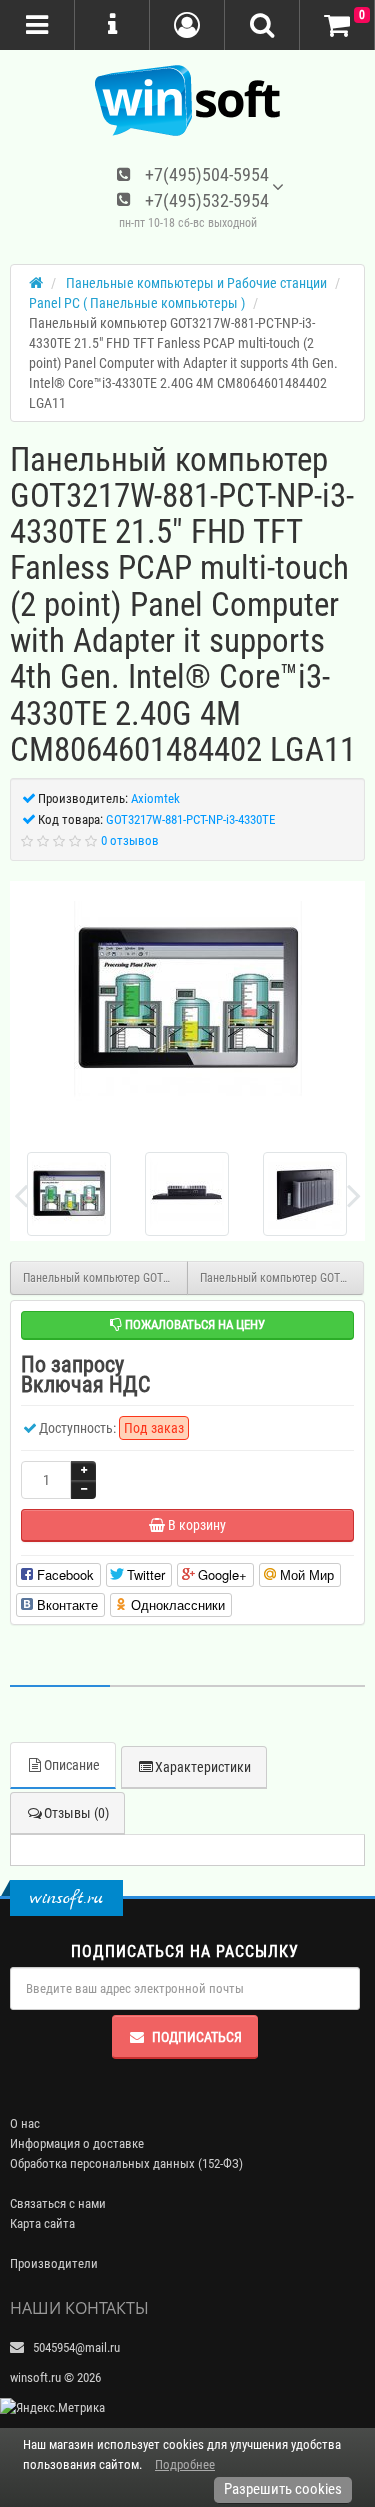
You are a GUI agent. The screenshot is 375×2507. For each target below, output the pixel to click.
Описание (72, 1765)
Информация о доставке (77, 2143)
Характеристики (203, 1767)
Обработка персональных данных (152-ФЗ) (126, 2163)
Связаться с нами (58, 2203)
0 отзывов (130, 840)
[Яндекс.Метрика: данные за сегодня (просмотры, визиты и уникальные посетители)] (52, 2408)
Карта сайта (42, 2223)
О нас (25, 2123)
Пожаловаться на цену (193, 1324)
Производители (54, 2263)
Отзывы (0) (76, 1813)
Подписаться (197, 2037)
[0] (337, 26)
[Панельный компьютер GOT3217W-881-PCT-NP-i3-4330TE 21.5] (188, 999)
